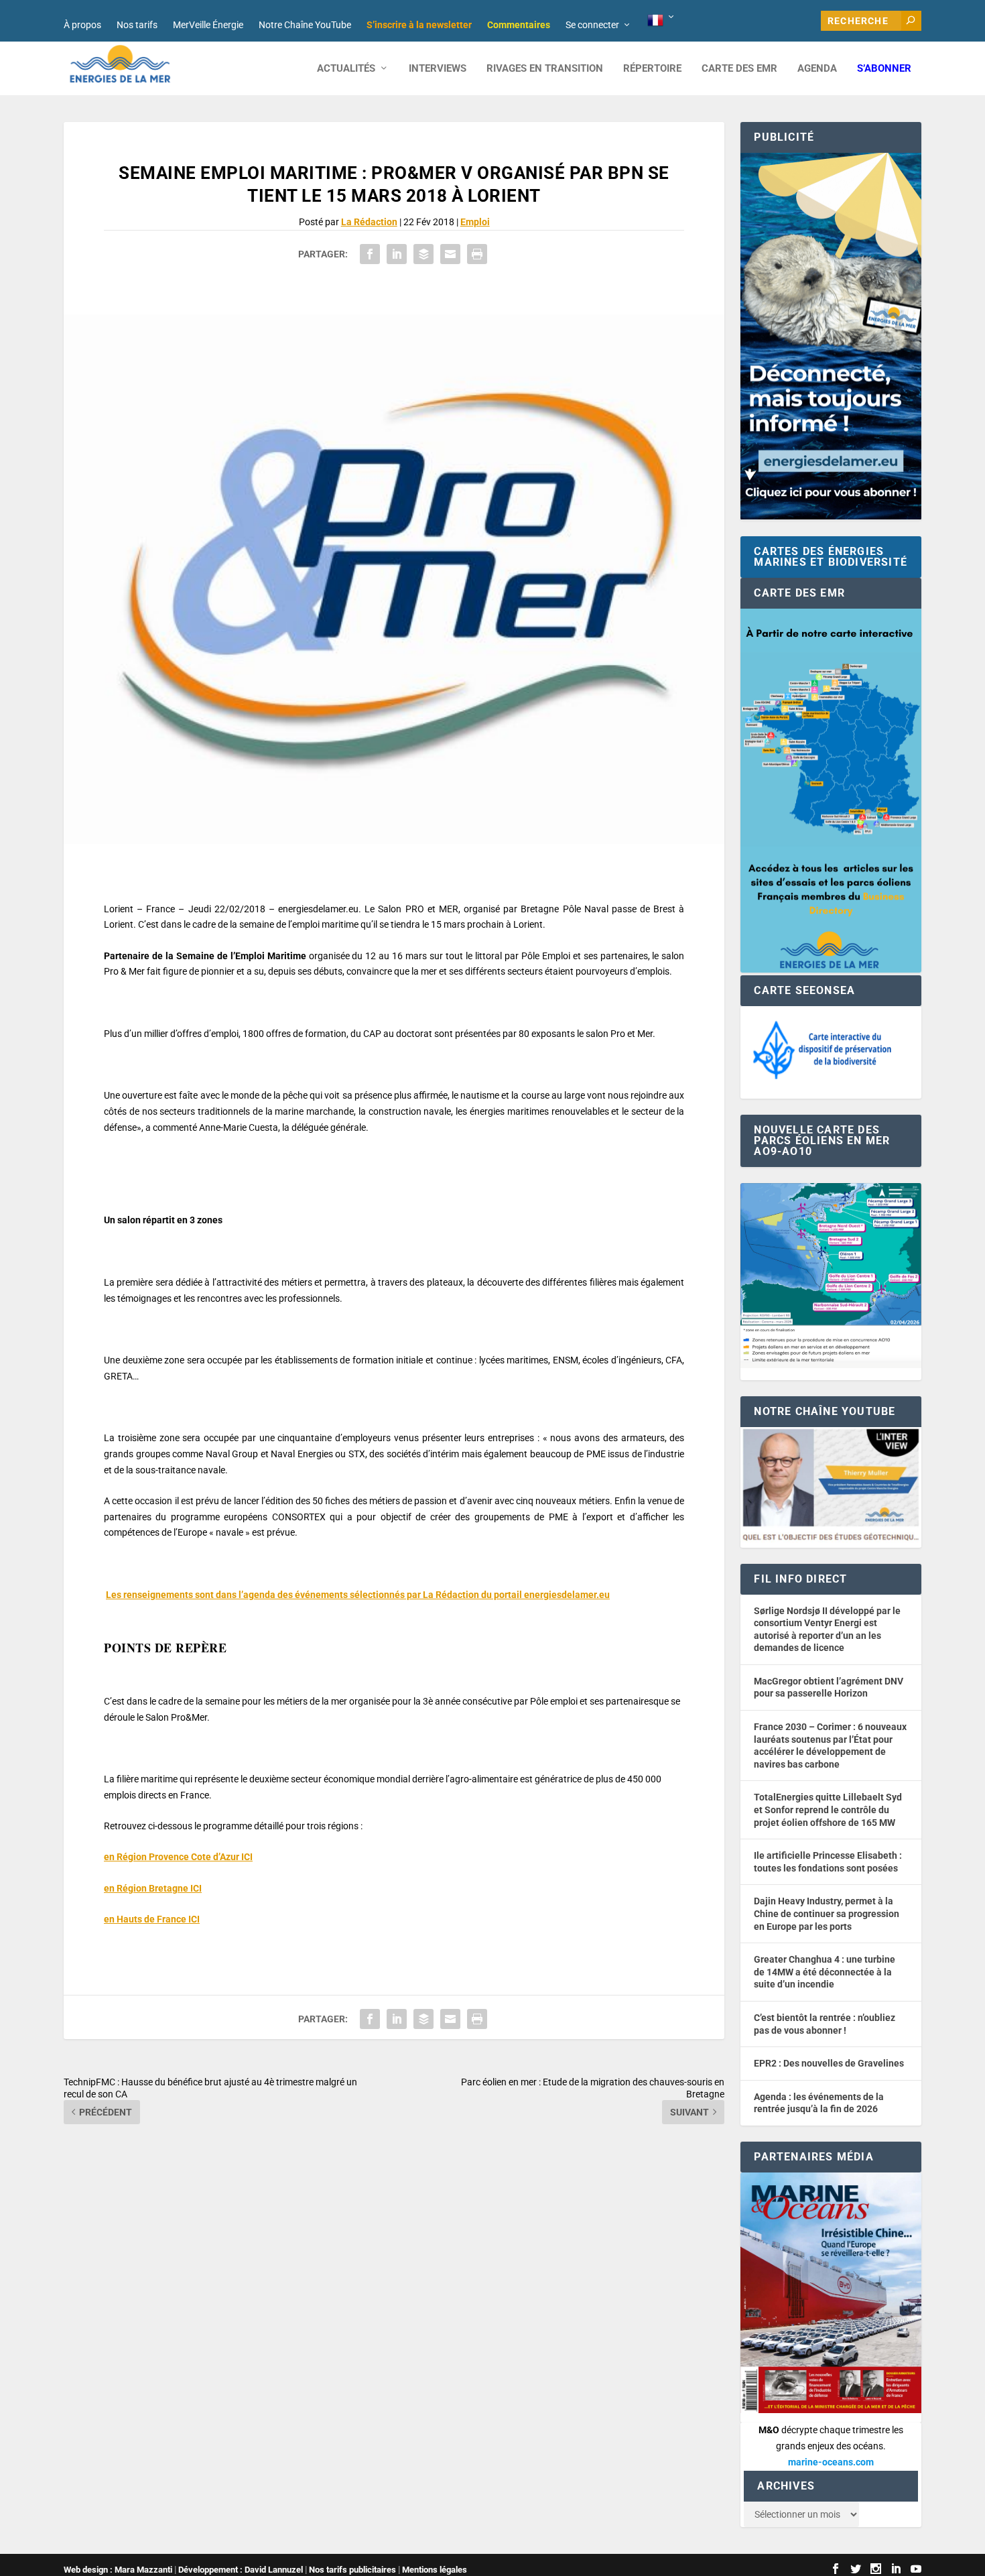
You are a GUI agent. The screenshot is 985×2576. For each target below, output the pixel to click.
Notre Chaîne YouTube (305, 25)
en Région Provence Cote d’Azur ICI (178, 1857)
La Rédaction (369, 222)
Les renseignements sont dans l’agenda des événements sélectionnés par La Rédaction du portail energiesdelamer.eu (358, 1595)
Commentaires (519, 25)
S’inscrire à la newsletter (419, 25)
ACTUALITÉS (346, 69)
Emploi (475, 222)
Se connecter (592, 25)
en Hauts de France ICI (152, 1919)
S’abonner (884, 69)
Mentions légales (435, 2570)
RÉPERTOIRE (652, 69)
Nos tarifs (137, 25)
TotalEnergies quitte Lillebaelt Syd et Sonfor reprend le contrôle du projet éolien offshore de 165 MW (828, 1810)
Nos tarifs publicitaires (352, 2570)
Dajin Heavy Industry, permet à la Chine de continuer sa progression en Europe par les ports (827, 1913)
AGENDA (817, 69)
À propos (82, 25)
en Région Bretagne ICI (153, 1888)
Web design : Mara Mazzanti (118, 2570)
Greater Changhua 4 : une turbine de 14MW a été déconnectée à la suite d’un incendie (825, 1972)
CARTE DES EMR (739, 69)
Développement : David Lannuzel (241, 2570)
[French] (662, 21)
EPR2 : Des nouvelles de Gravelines (829, 2063)
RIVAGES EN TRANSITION (545, 69)
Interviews (438, 69)
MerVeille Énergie (208, 25)
